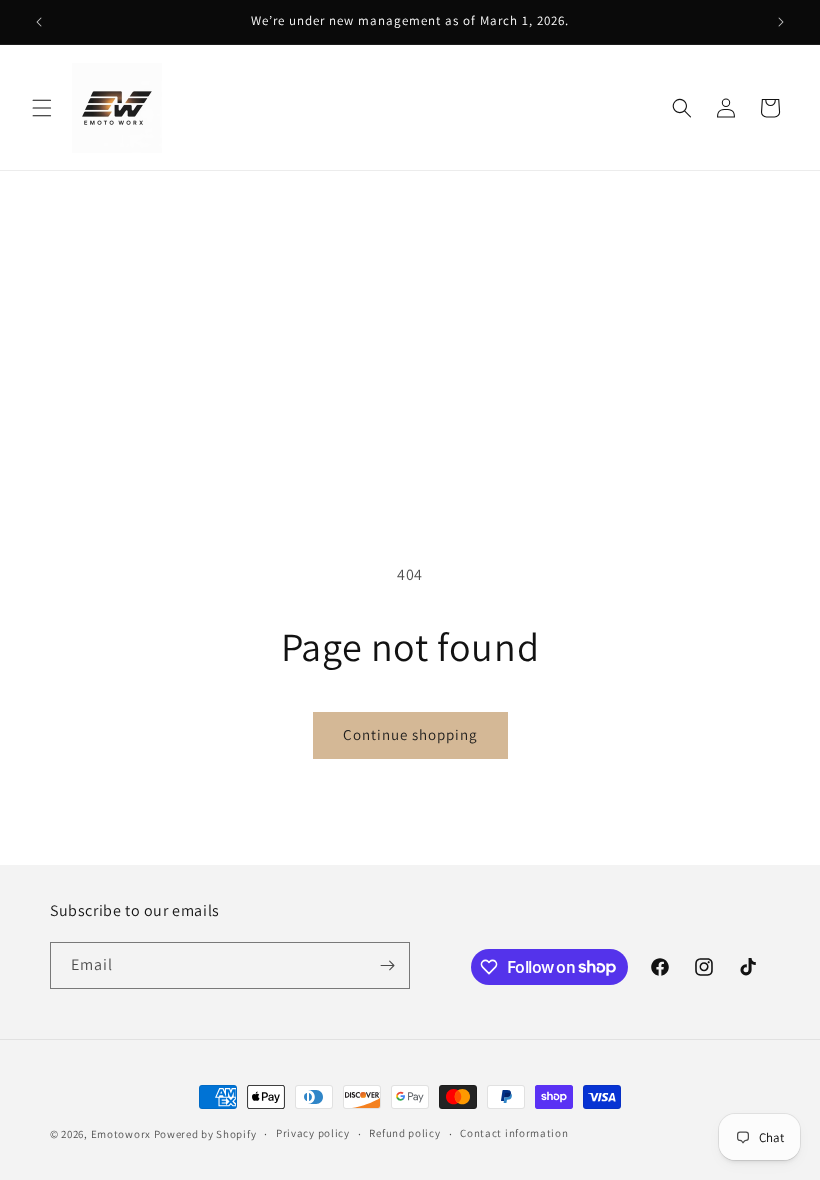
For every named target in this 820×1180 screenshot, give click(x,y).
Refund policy (404, 1133)
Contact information (514, 1133)
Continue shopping (410, 734)
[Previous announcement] (39, 22)
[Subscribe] (387, 965)
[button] (42, 108)
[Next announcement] (781, 22)
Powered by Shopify (205, 1134)
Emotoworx (121, 1134)
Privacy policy (313, 1133)
